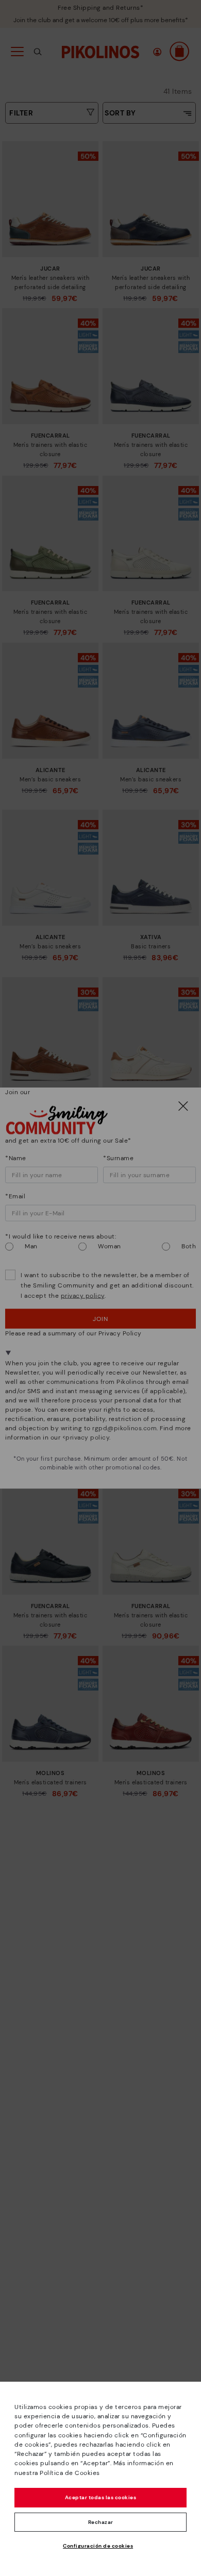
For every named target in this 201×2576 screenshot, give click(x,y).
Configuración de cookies (98, 2546)
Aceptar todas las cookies (101, 2497)
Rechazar (101, 2522)
